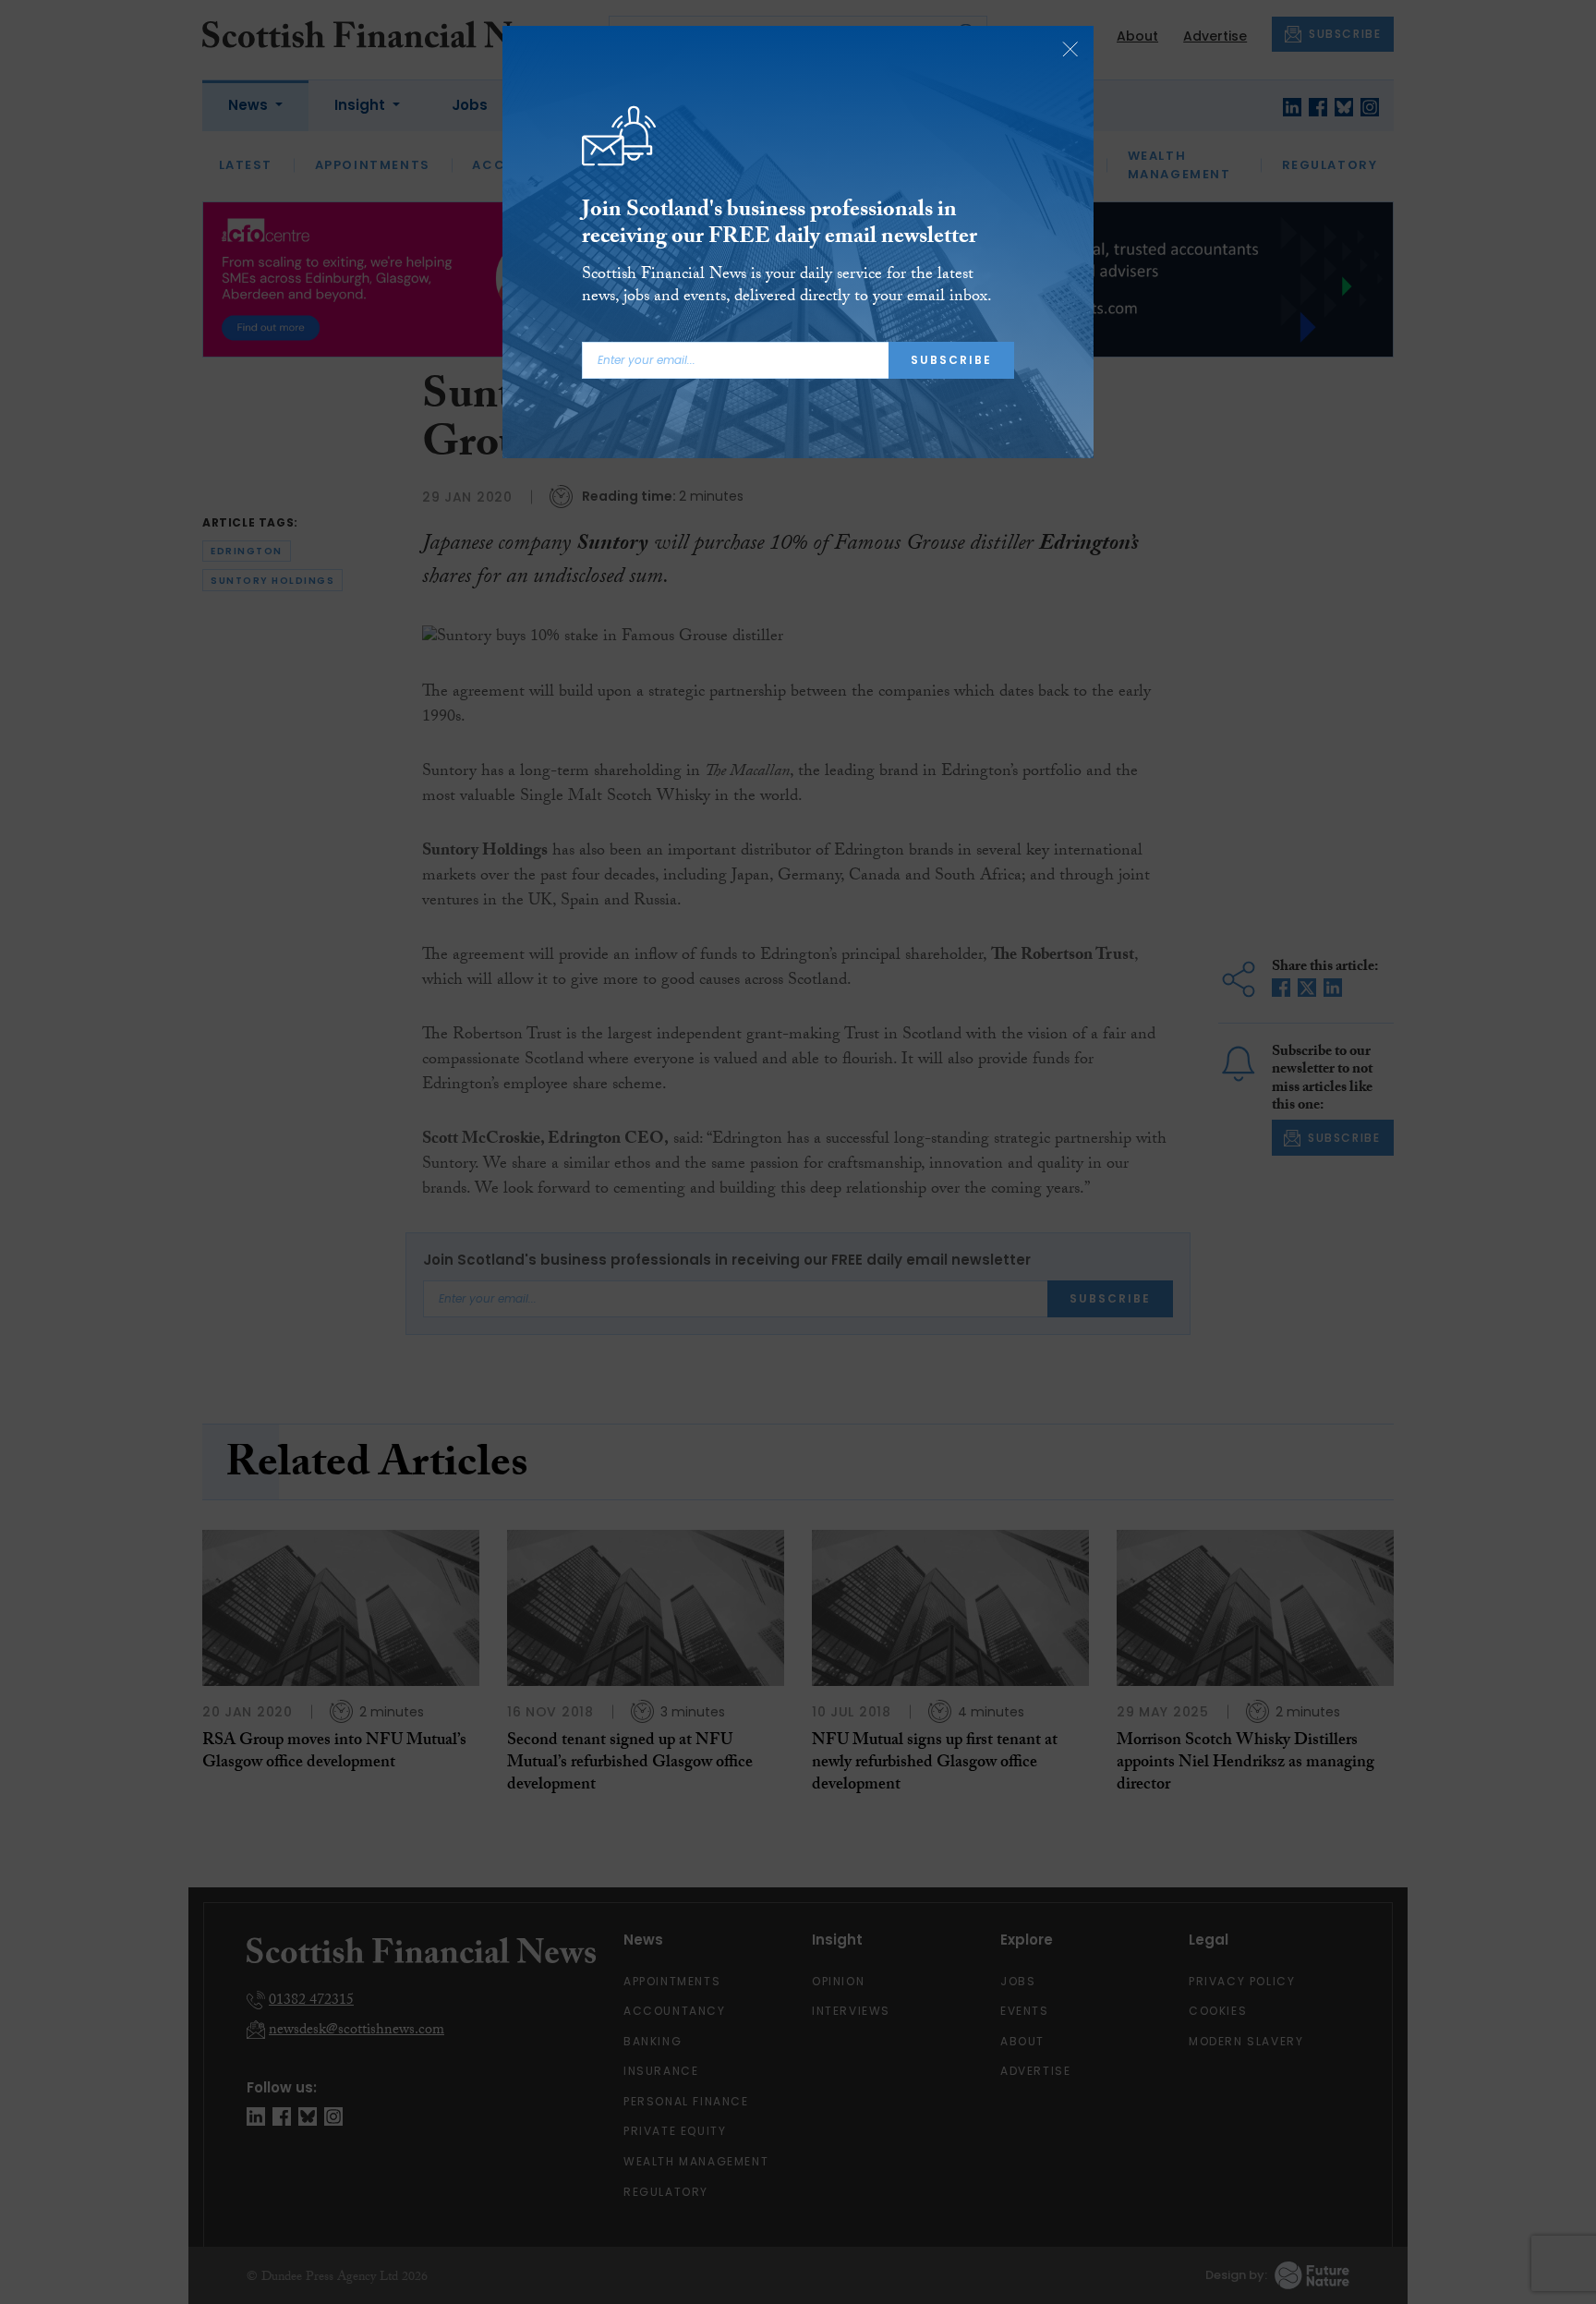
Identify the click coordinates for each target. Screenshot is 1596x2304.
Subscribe (951, 360)
